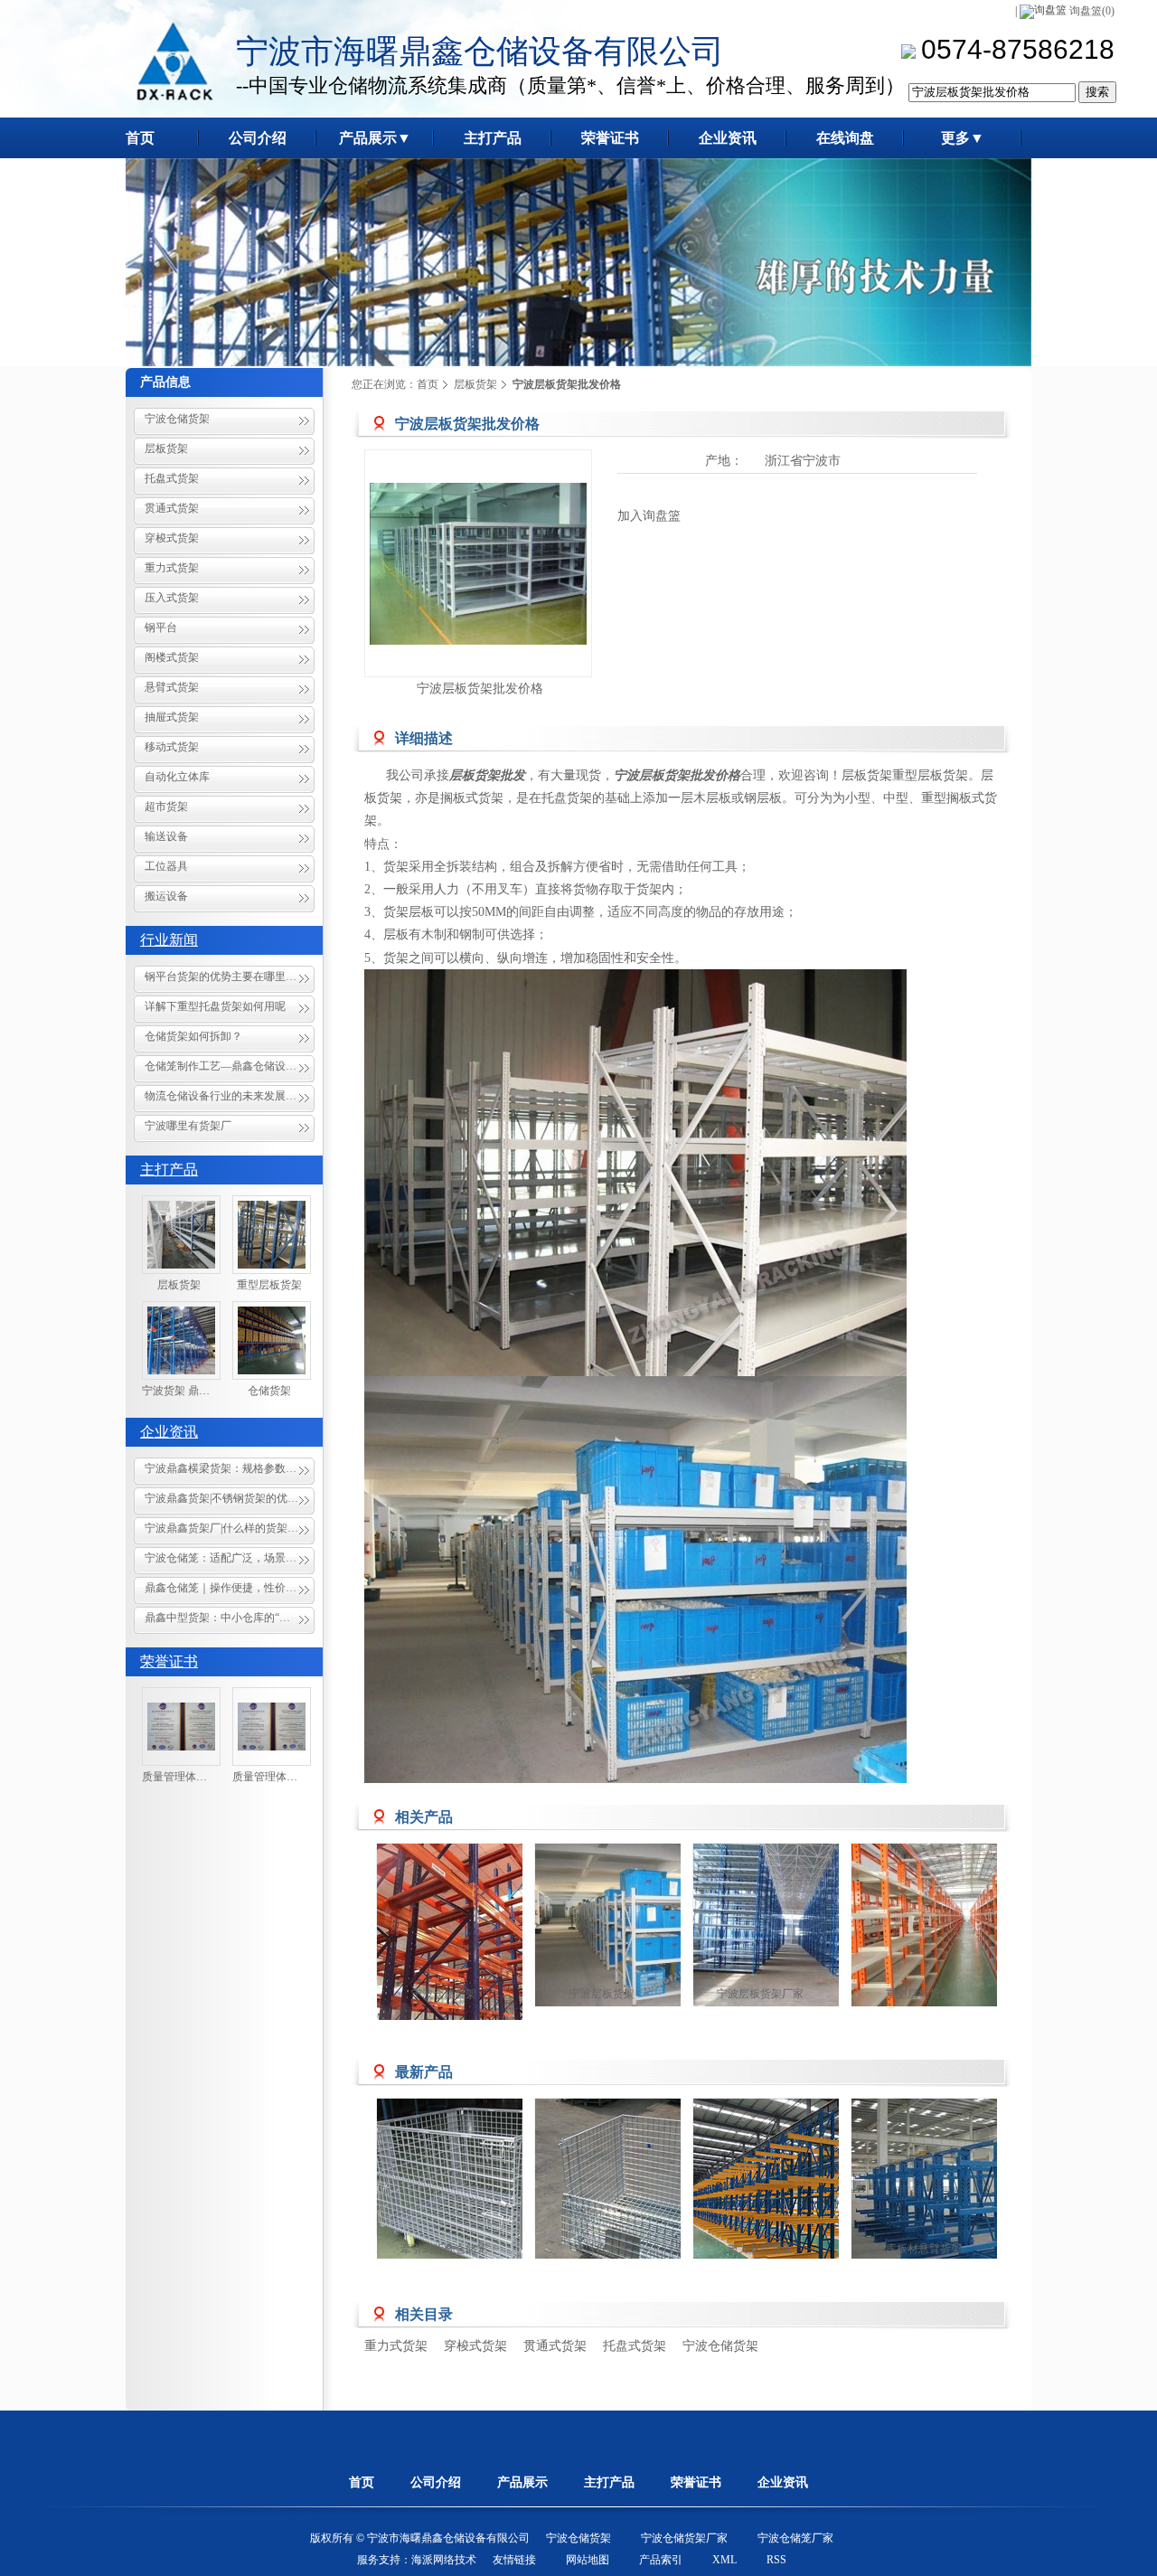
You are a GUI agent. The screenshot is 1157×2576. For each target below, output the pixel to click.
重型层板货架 (269, 1285)
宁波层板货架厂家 (760, 1994)
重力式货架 (172, 568)
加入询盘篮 (649, 516)
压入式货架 (172, 598)
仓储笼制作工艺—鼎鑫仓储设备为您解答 (230, 1066)
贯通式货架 (172, 508)
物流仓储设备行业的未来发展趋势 (226, 1096)
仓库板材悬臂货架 (918, 2249)
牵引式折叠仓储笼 (444, 2249)
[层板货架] (181, 1235)
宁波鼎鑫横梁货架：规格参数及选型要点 (230, 1468)
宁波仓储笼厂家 (795, 2538)
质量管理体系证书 (185, 1777)
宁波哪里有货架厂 (188, 1126)
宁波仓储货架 (177, 419)
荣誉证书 (169, 1661)
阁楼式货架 (172, 657)
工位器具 (166, 866)
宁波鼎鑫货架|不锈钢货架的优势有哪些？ (230, 1498)
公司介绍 (436, 2482)
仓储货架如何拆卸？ (193, 1036)
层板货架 (166, 448)
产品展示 (522, 2482)
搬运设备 (166, 896)
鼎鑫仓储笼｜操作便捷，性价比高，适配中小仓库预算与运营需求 (230, 1588)
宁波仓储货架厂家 (684, 2538)
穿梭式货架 (172, 538)
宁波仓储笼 (602, 2249)
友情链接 (514, 2560)
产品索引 (661, 2560)
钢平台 (161, 627)
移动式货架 (172, 747)
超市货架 (166, 807)
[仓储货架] (272, 1340)
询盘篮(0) (1092, 11)
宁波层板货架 (602, 1994)
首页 (428, 384)
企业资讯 (169, 1432)
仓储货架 (269, 1391)
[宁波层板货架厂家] (802, 1925)
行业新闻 (169, 940)
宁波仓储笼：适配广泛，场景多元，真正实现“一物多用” (230, 1558)
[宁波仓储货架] (485, 1952)
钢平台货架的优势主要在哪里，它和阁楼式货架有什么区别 (230, 977)
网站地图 (588, 2560)
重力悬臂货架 (760, 2249)
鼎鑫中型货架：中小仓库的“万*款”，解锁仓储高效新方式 (230, 1618)
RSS (776, 2560)
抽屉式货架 (172, 717)
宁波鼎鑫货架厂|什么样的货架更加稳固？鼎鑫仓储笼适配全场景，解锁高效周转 (230, 1528)
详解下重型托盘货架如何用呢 (215, 1006)
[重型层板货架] (272, 1235)
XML (724, 2560)
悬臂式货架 (172, 687)
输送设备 (166, 836)
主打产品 (169, 1170)
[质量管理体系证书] (181, 1727)
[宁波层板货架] (644, 1925)
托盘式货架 (172, 478)
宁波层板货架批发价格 (480, 689)
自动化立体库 (177, 777)
